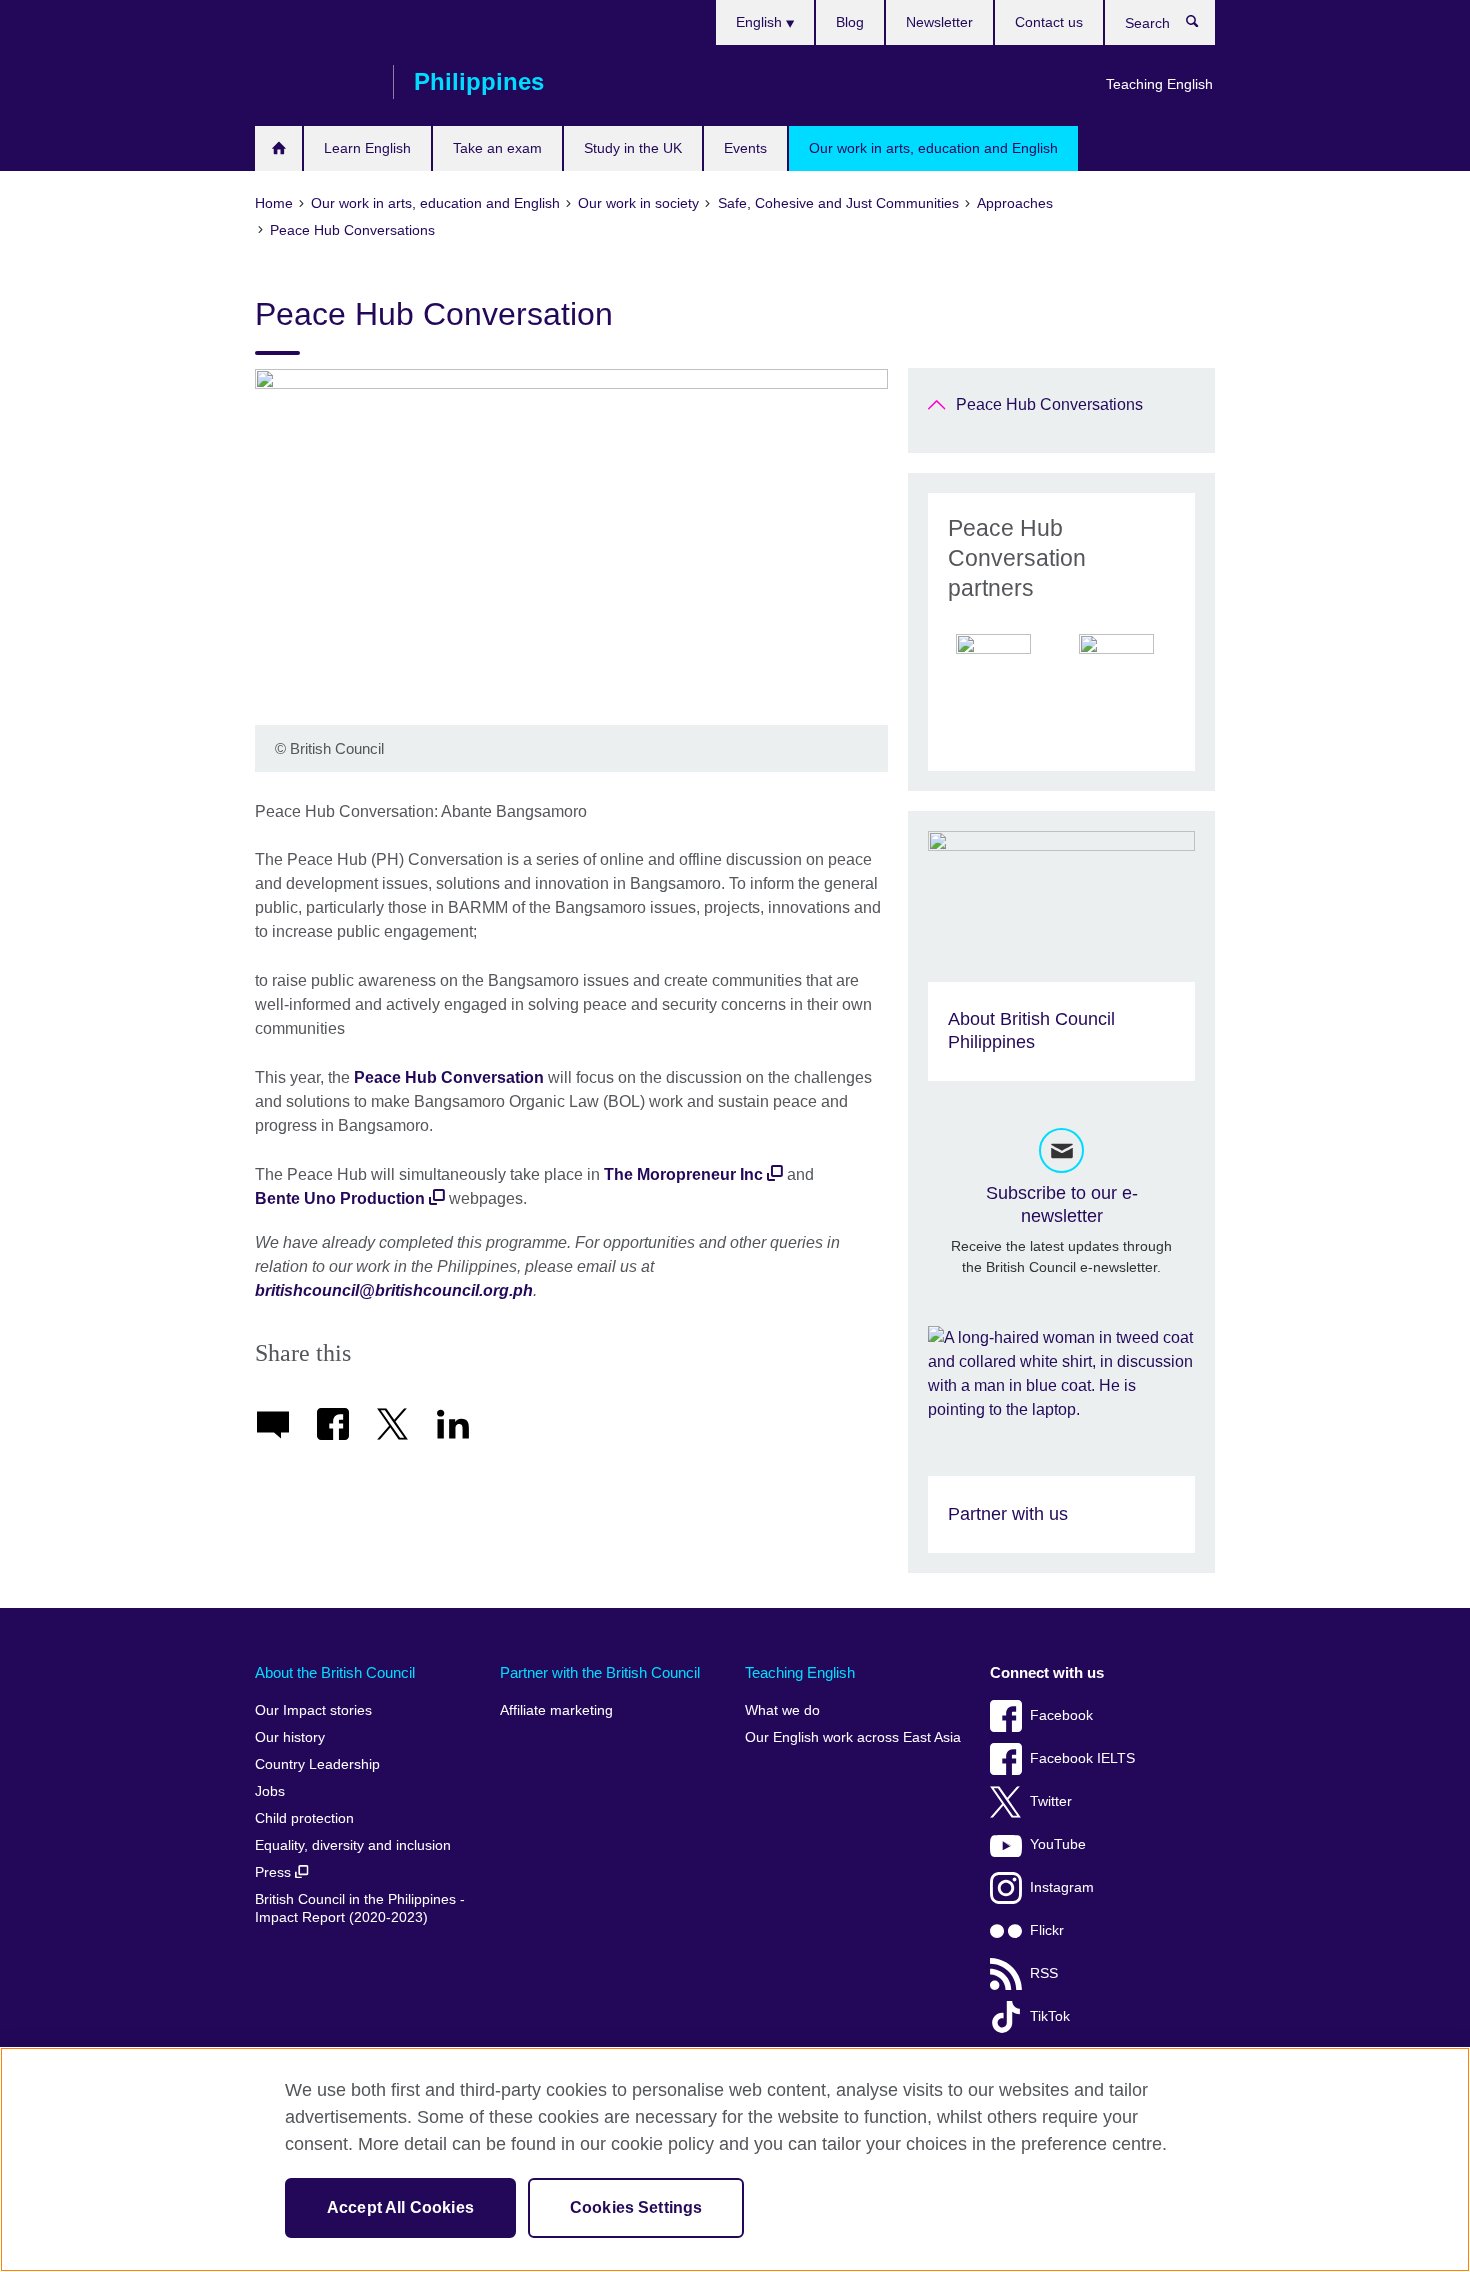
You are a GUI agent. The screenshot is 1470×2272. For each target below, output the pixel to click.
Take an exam (497, 148)
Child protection (304, 1818)
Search (1202, 26)
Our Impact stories (313, 1710)
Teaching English (1159, 84)
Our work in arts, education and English (933, 148)
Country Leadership (317, 1764)
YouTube (1058, 1844)
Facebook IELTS (1082, 1758)
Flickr (1047, 1930)
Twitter (1051, 1801)
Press (275, 1872)
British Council (314, 82)
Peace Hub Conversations (1049, 404)
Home (278, 148)
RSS (1044, 1973)
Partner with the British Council (600, 1672)
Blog (850, 22)
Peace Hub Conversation (449, 1077)
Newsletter (939, 22)
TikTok (1050, 2016)
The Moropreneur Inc (683, 1174)
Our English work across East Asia (853, 1737)
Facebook (1061, 1715)
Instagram (1062, 1887)
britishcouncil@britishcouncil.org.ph (394, 1290)
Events (745, 148)
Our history (290, 1737)
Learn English (367, 148)
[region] (735, 2159)
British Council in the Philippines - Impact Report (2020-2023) (360, 1908)
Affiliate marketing (556, 1710)
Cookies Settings (636, 2207)
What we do (782, 1710)
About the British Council (335, 1672)
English (761, 22)
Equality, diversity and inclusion (353, 1845)
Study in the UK (633, 148)
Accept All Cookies (400, 2207)
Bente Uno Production (340, 1198)
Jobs (270, 1791)
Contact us (1049, 22)
